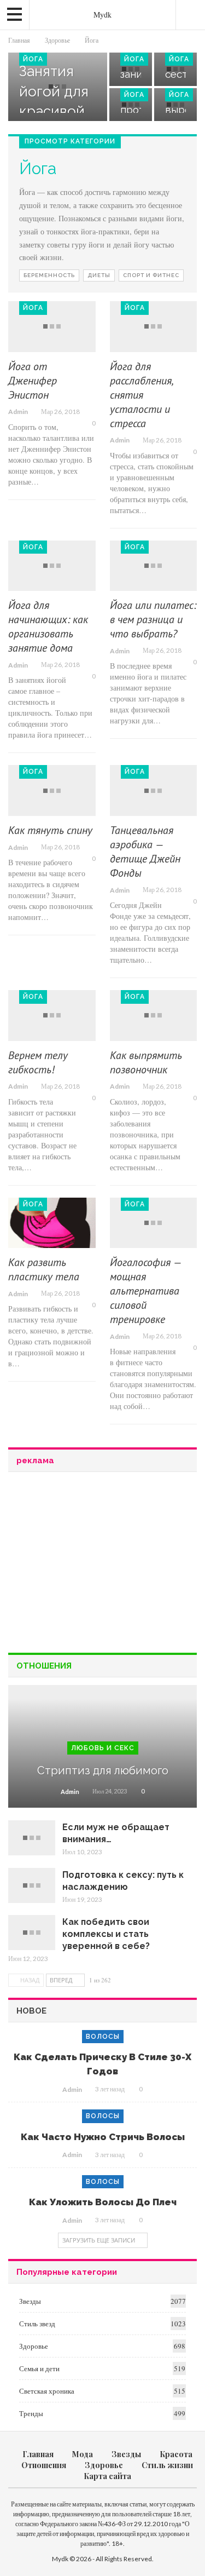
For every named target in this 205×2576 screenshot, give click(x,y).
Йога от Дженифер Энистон (33, 381)
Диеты (99, 275)
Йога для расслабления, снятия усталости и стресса (141, 395)
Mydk (102, 15)
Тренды (31, 2413)
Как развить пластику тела (44, 1269)
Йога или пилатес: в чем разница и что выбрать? (153, 619)
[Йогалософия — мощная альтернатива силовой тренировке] (154, 1223)
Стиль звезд (37, 2324)
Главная (38, 2454)
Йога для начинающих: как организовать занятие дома (48, 626)
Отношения (44, 2465)
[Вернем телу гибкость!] (52, 1016)
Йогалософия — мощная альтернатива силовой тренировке (145, 1291)
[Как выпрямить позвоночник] (154, 1016)
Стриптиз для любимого (103, 1770)
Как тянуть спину (50, 830)
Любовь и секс (103, 1748)
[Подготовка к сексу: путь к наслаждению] (32, 1885)
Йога (33, 59)
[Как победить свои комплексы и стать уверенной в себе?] (32, 1933)
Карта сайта (107, 2476)
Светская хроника (47, 2391)
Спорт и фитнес (151, 275)
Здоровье (34, 2346)
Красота (176, 2454)
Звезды (30, 2301)
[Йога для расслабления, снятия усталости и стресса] (154, 327)
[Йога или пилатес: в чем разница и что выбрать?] (154, 566)
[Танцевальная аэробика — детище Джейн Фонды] (154, 790)
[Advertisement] (103, 1561)
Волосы (103, 2037)
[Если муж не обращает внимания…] (32, 1838)
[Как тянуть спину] (52, 790)
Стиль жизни (167, 2465)
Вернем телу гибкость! (38, 1062)
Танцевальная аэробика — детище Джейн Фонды (145, 852)
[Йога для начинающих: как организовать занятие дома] (52, 566)
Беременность (49, 275)
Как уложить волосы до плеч (103, 2202)
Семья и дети (39, 2368)
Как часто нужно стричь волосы (103, 2137)
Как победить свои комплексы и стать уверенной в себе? (106, 1934)
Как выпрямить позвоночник (146, 1062)
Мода (83, 2454)
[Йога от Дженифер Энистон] (52, 327)
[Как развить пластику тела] (52, 1223)
